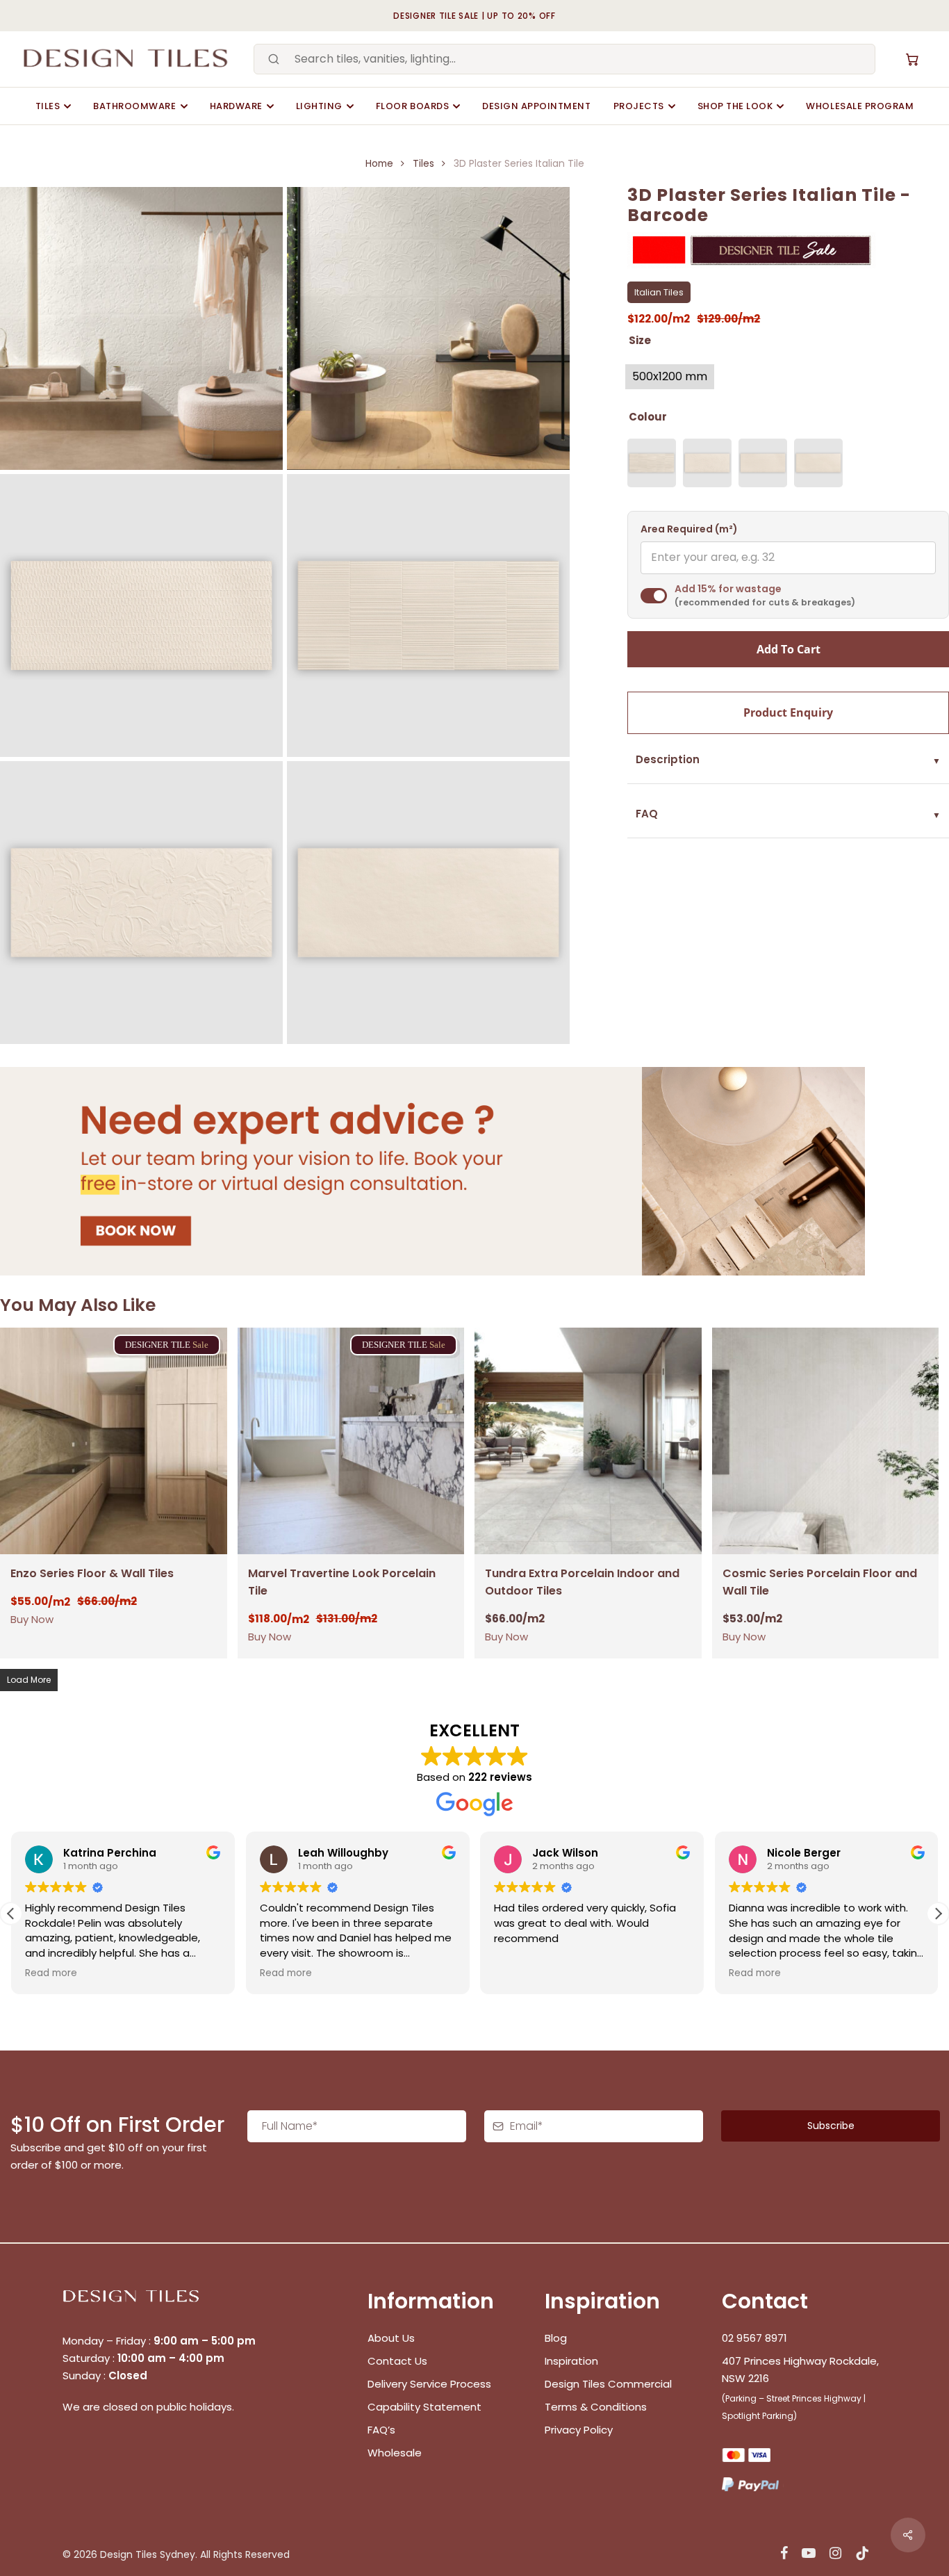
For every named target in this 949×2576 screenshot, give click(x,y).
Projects (639, 106)
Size (640, 340)
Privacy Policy (579, 2430)
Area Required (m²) (689, 529)
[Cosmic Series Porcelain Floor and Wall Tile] (826, 1441)
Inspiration (571, 2361)
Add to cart (789, 649)
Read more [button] (51, 1973)
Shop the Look (735, 106)
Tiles (48, 106)
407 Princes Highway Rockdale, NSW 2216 (800, 2370)
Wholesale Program (860, 106)
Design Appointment (536, 106)
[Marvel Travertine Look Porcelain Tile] (351, 1441)
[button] (938, 1914)
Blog (556, 2338)
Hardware (236, 106)
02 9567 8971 (754, 2338)
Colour (648, 417)
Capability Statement (426, 2407)
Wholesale (395, 2453)
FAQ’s (381, 2430)
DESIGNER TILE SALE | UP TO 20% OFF (474, 16)
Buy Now (32, 1619)
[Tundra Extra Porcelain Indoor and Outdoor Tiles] (588, 1441)
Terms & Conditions (596, 2407)
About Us (391, 2338)
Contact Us (397, 2361)
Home (379, 164)
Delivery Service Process (429, 2384)
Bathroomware (134, 106)
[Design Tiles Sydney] (127, 59)
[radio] (670, 377)
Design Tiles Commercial (608, 2384)
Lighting (319, 106)
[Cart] (912, 59)
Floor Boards (412, 106)
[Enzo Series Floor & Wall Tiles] (114, 1441)
